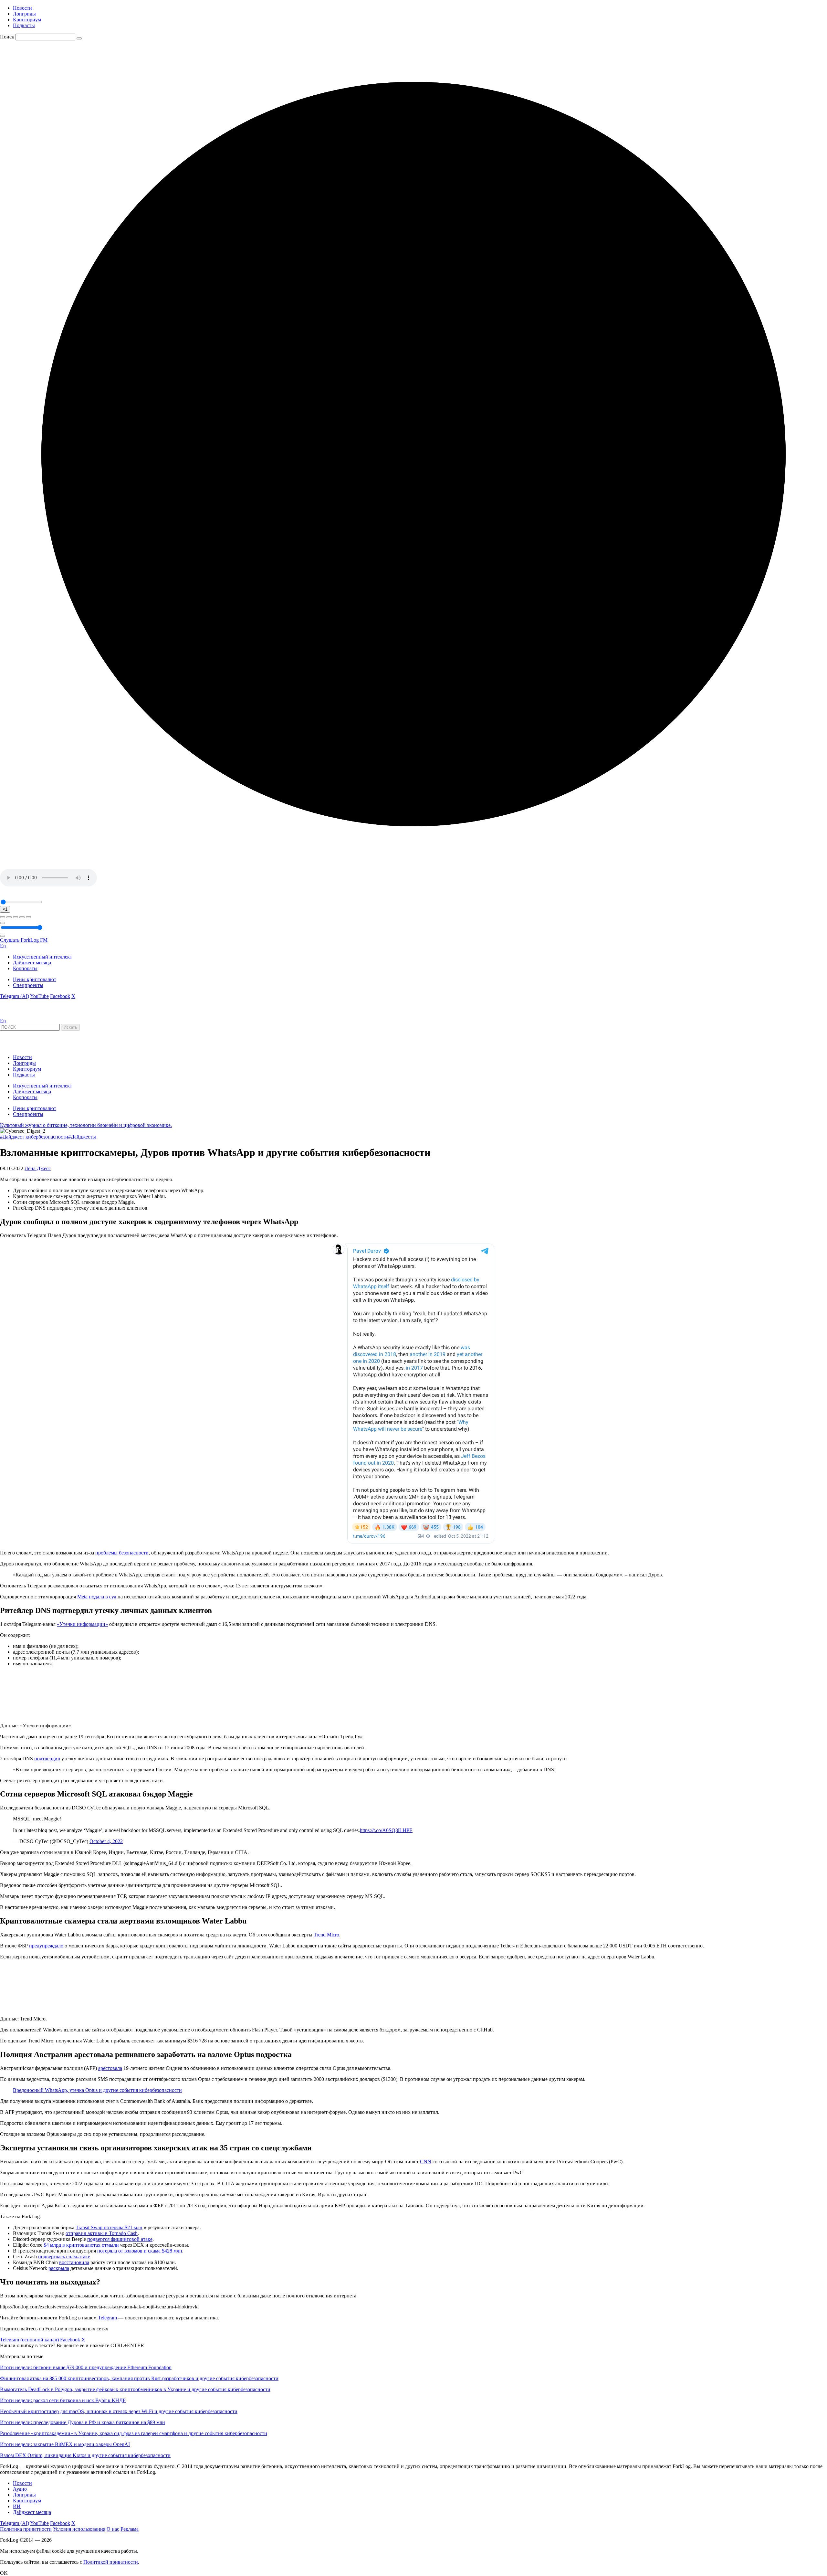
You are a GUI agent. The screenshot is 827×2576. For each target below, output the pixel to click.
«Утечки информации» (82, 1624)
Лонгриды (24, 14)
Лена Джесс (38, 1168)
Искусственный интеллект (42, 957)
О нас (113, 2529)
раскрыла (59, 2268)
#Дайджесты (82, 1137)
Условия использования (79, 2529)
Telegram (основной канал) (29, 2340)
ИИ (17, 2506)
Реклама (130, 2529)
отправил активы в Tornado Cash (102, 2233)
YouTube (39, 996)
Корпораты (25, 968)
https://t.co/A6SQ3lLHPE (386, 1830)
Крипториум (27, 20)
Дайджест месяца (32, 963)
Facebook (60, 996)
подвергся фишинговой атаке (120, 2239)
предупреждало (46, 1946)
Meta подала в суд (97, 1597)
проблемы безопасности (122, 1553)
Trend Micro (326, 1935)
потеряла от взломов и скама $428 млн (140, 2251)
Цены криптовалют (35, 979)
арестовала (110, 2068)
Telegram (107, 2318)
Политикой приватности (111, 2562)
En (3, 946)
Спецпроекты (28, 985)
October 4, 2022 (106, 1841)
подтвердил (47, 1759)
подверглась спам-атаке (64, 2257)
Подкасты (24, 25)
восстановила (74, 2262)
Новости (22, 8)
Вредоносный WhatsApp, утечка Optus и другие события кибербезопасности (97, 2090)
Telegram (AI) (15, 996)
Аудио (20, 2489)
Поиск (7, 37)
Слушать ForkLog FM (24, 940)
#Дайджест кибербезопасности (34, 1137)
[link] (17, 1015)
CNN (426, 2162)
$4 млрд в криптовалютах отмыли (81, 2245)
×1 (5, 909)
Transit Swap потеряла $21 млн (109, 2227)
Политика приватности (26, 2529)
